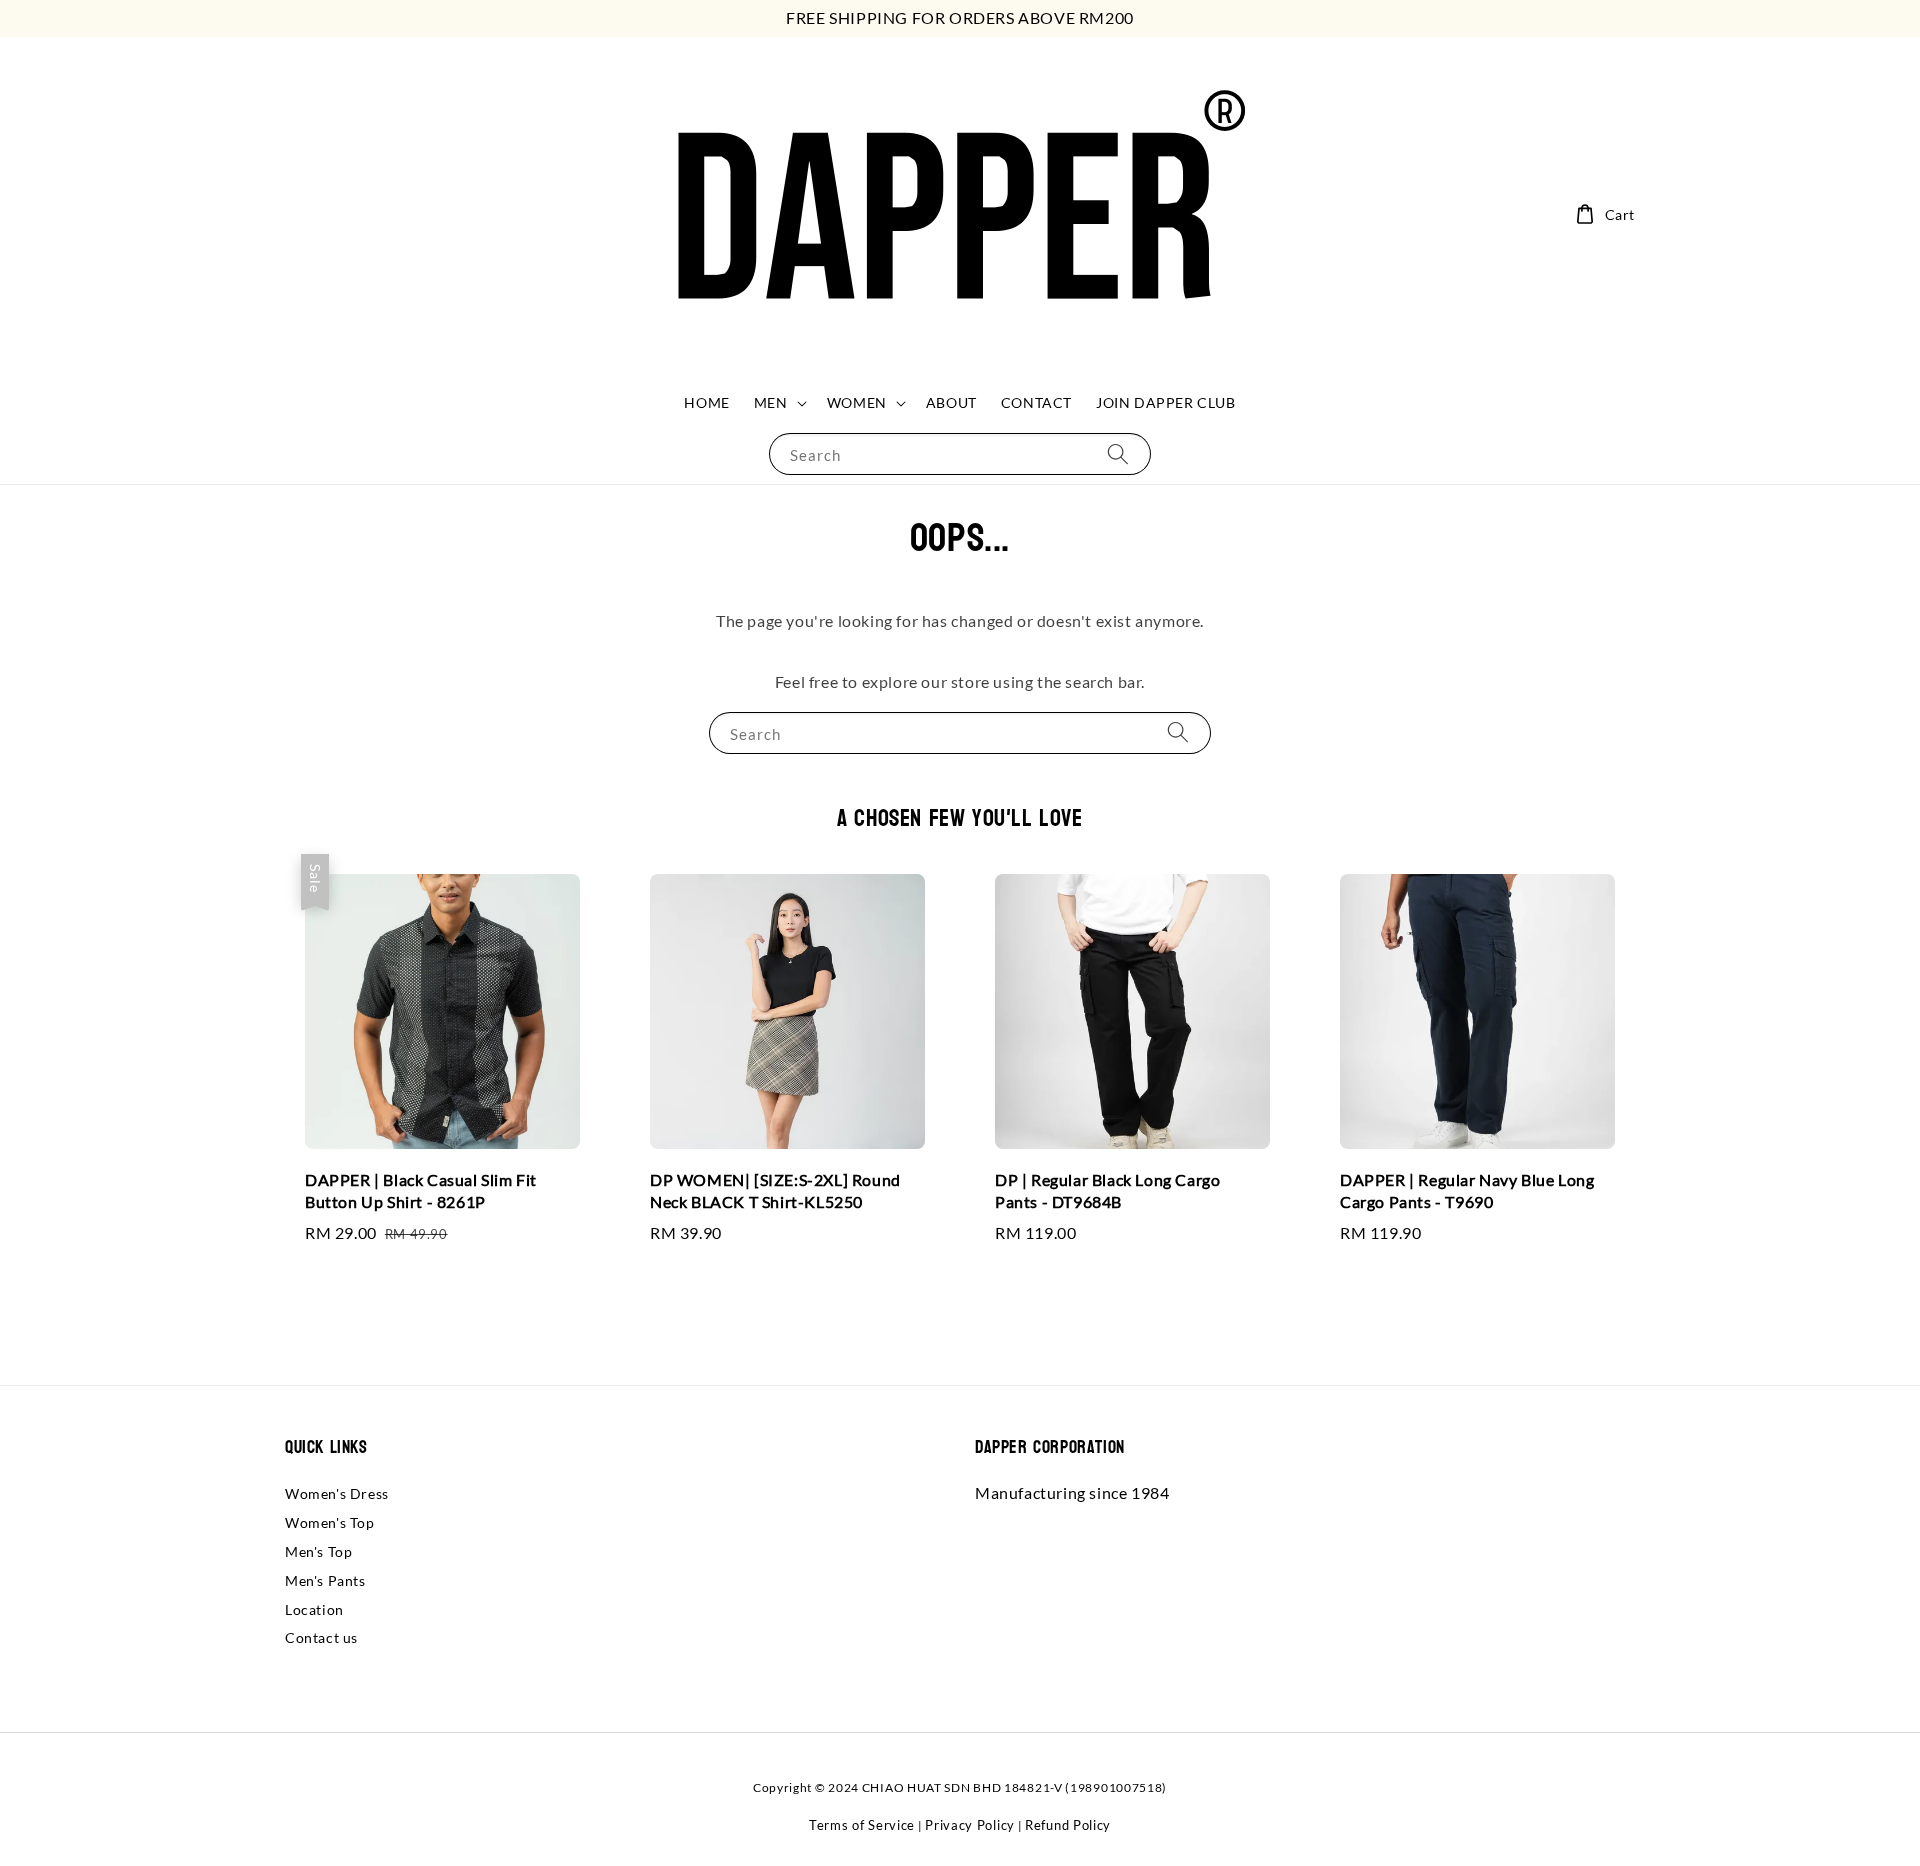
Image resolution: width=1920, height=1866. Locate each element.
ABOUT (951, 402)
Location (314, 1609)
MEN (771, 402)
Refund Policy (1068, 1825)
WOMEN (857, 402)
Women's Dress (337, 1493)
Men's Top (318, 1551)
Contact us (321, 1637)
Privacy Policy (970, 1825)
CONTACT (1036, 402)
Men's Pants (325, 1580)
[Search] (1118, 453)
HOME (706, 402)
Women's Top (330, 1522)
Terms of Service (862, 1825)
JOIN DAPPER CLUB (1166, 402)
